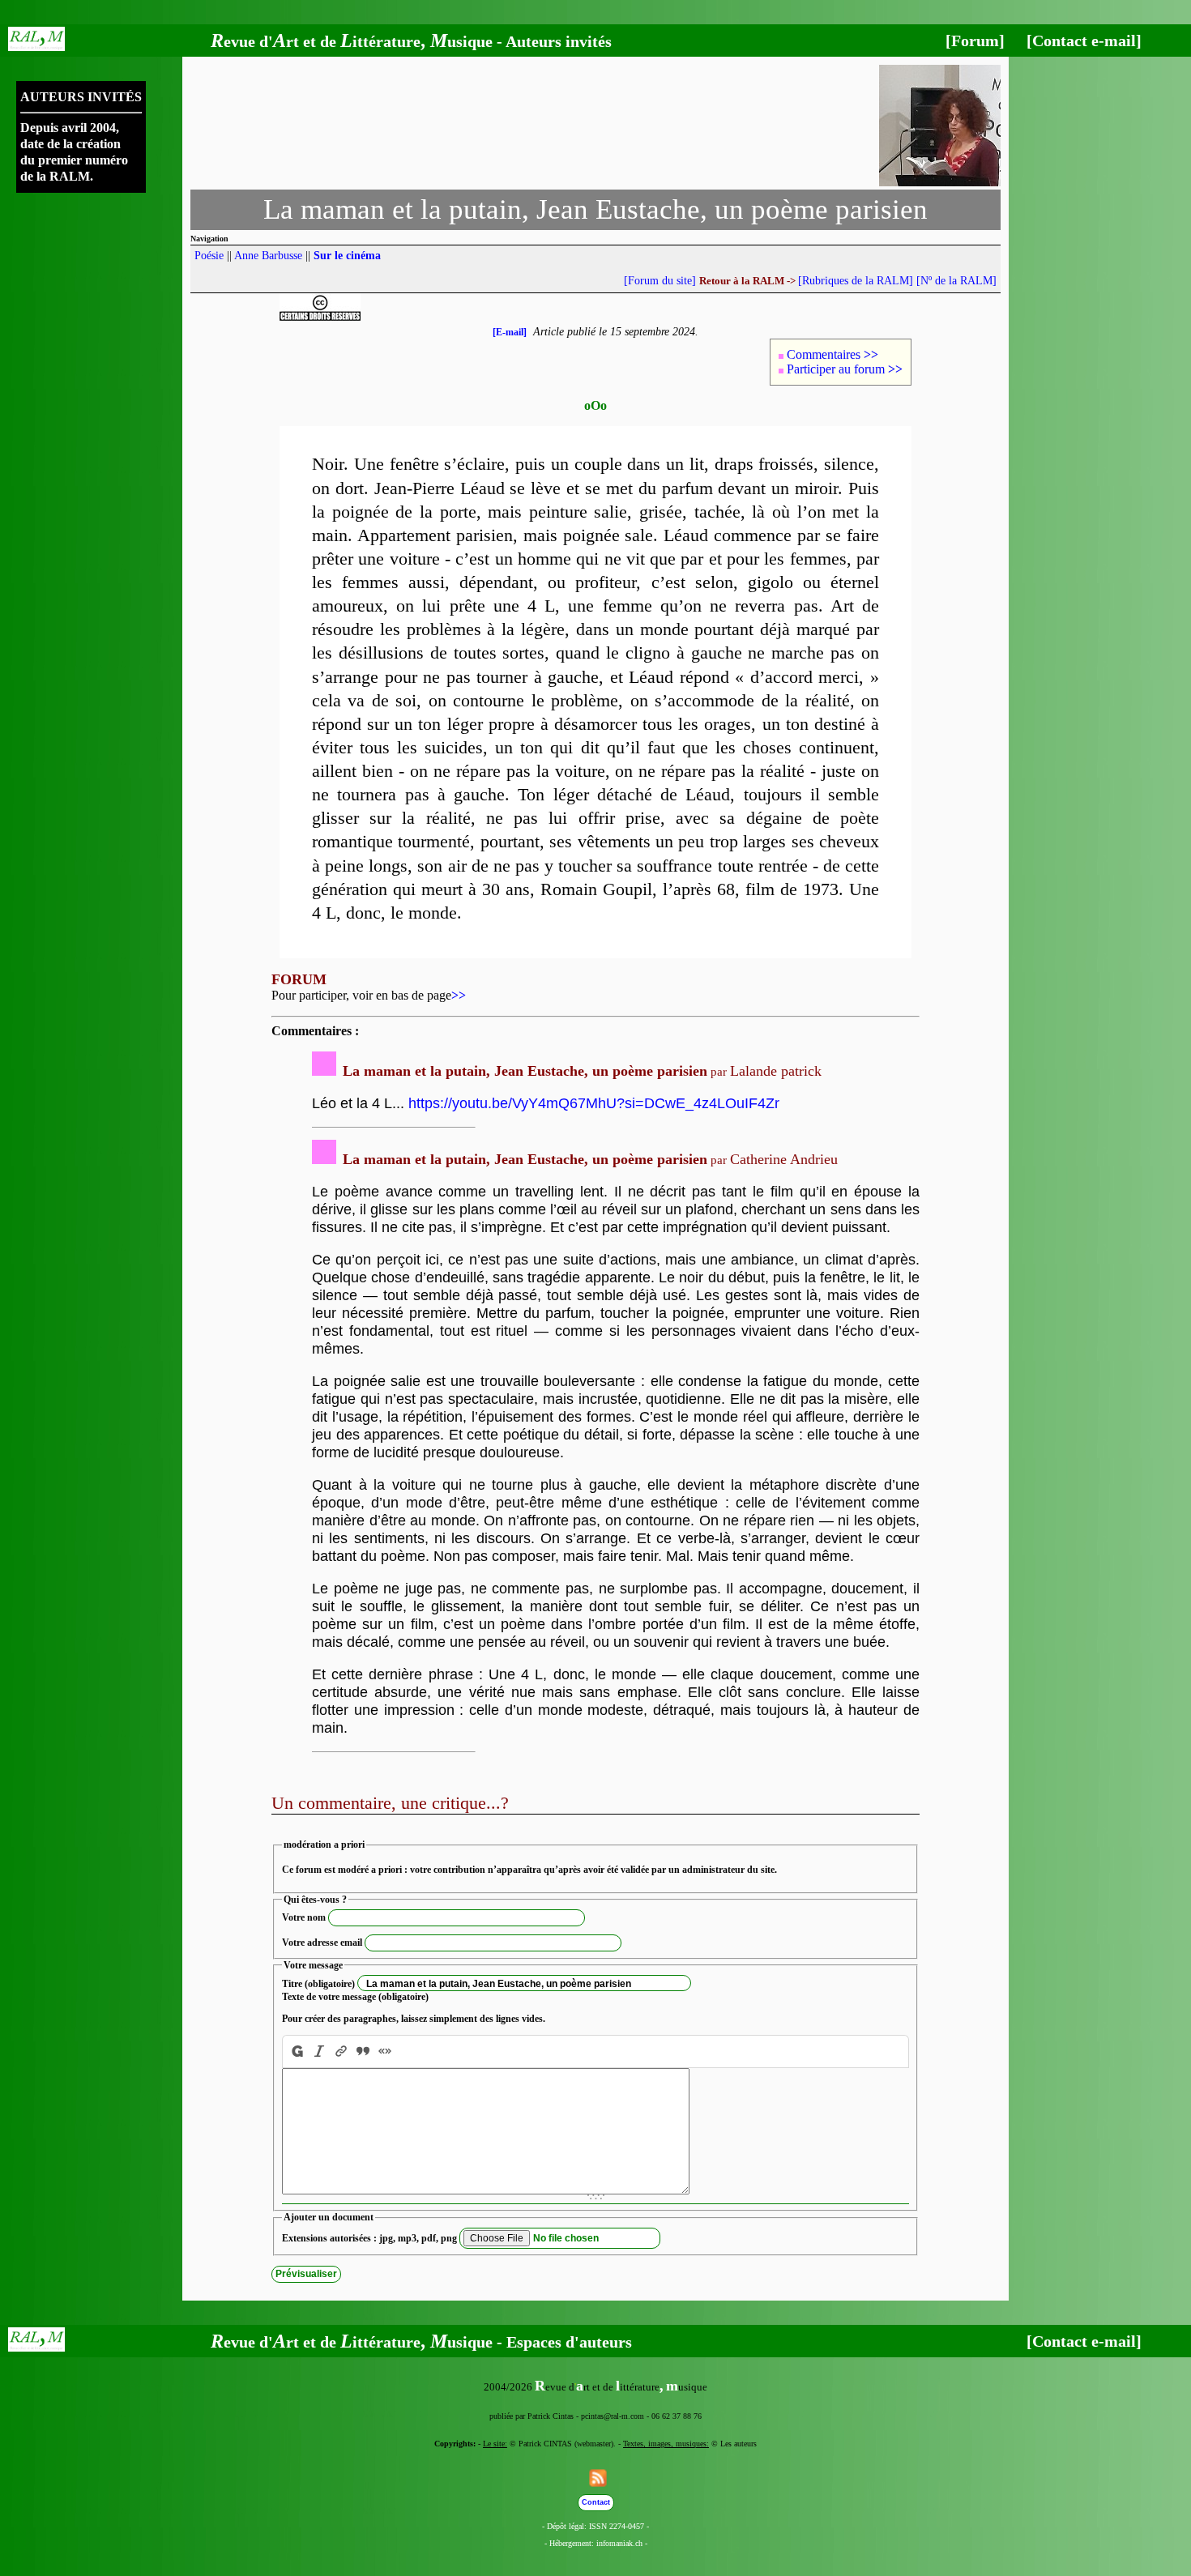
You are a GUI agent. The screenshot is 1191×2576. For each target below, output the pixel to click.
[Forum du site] (660, 281)
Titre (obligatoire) (318, 1984)
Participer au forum (845, 369)
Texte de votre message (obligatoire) (355, 1997)
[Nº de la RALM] (956, 281)
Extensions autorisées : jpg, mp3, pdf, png (369, 2238)
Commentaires (832, 354)
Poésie (209, 256)
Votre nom (304, 1917)
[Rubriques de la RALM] (856, 281)
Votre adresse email (322, 1943)
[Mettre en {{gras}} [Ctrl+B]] (296, 2051)
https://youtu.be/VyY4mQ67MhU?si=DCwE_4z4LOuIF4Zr (594, 1103)
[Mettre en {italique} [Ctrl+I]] (320, 2051)
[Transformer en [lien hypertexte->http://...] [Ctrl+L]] (342, 2051)
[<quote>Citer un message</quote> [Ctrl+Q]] (363, 2051)
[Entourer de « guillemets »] (385, 2051)
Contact (596, 2502)
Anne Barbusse (268, 256)
